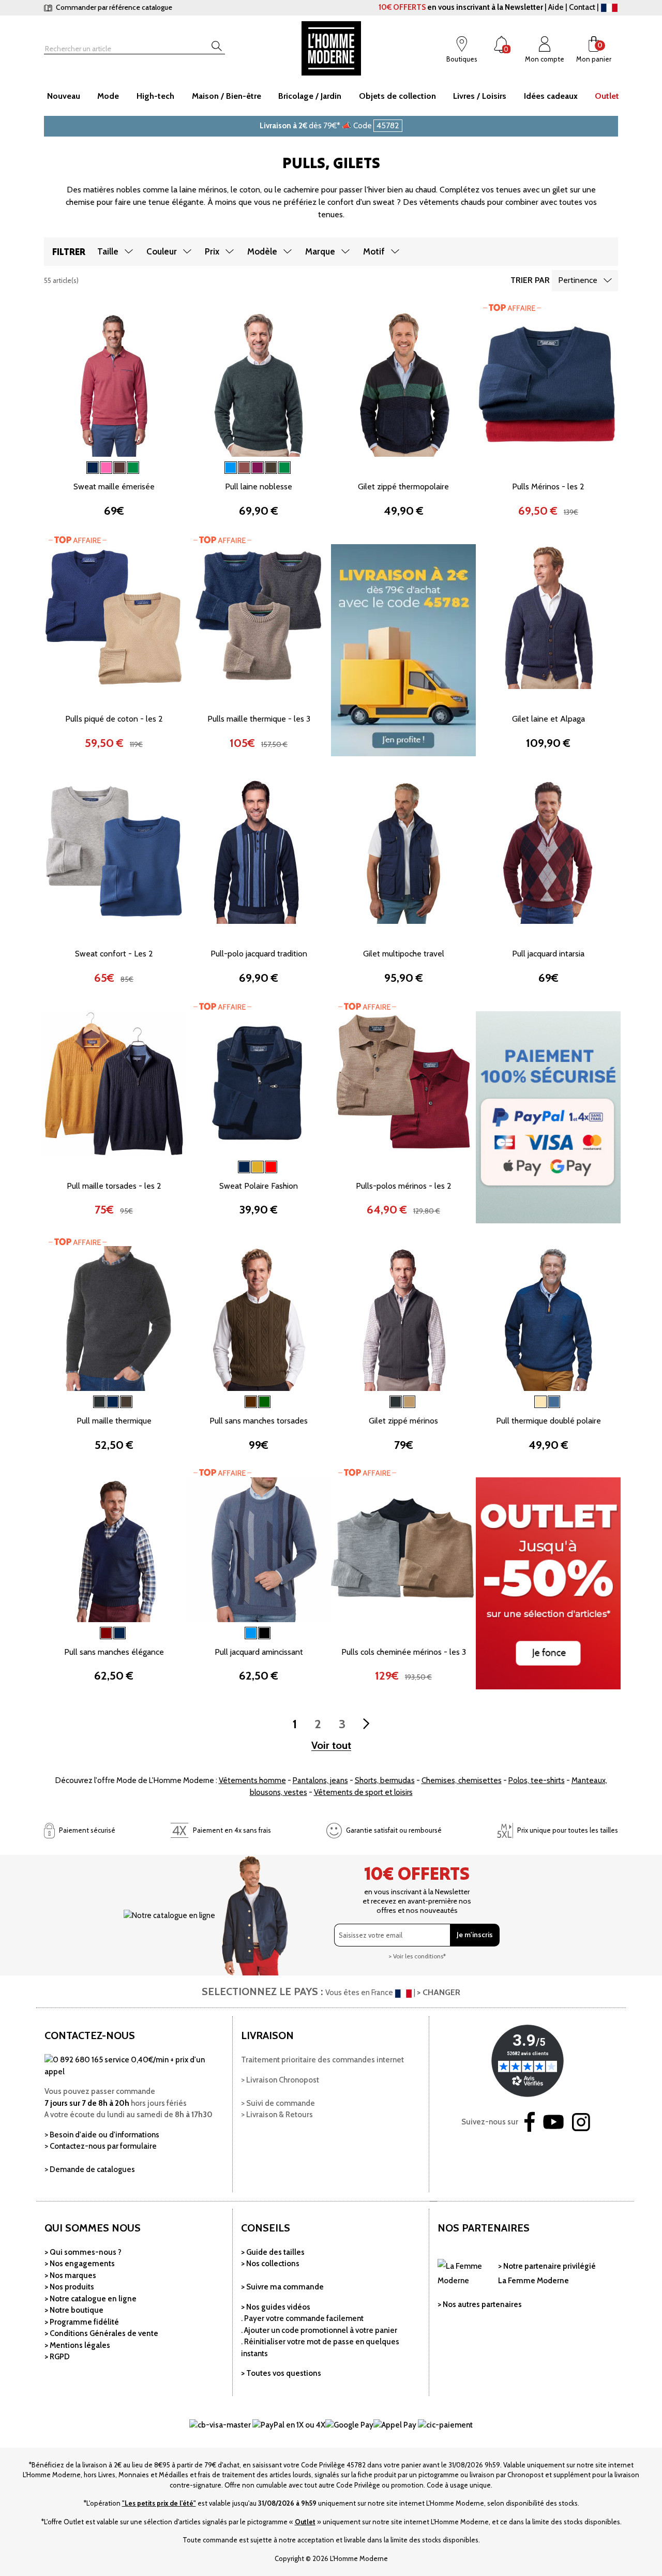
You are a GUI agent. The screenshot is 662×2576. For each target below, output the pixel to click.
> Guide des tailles (273, 2252)
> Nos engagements (80, 2264)
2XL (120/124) (142, 484)
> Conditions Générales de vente (101, 2333)
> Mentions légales (77, 2345)
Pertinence (578, 280)
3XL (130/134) (259, 968)
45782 (388, 125)
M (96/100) (86, 467)
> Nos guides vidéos (276, 2307)
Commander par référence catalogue (113, 7)
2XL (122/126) (287, 951)
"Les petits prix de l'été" (159, 2503)
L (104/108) (142, 467)
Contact (582, 7)
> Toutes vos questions (281, 2373)
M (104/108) (230, 934)
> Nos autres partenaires (480, 2304)
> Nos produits (69, 2287)
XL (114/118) (230, 951)
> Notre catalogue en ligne (91, 2299)
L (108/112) (287, 934)
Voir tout (331, 1746)
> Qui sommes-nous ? (83, 2252)
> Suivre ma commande (282, 2287)
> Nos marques (70, 2275)
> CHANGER (439, 1992)
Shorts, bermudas (385, 1780)
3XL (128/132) (114, 501)
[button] (57, 383)
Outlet (305, 2522)
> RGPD (57, 2357)
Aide (556, 7)
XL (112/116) (86, 484)
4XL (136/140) (142, 733)
